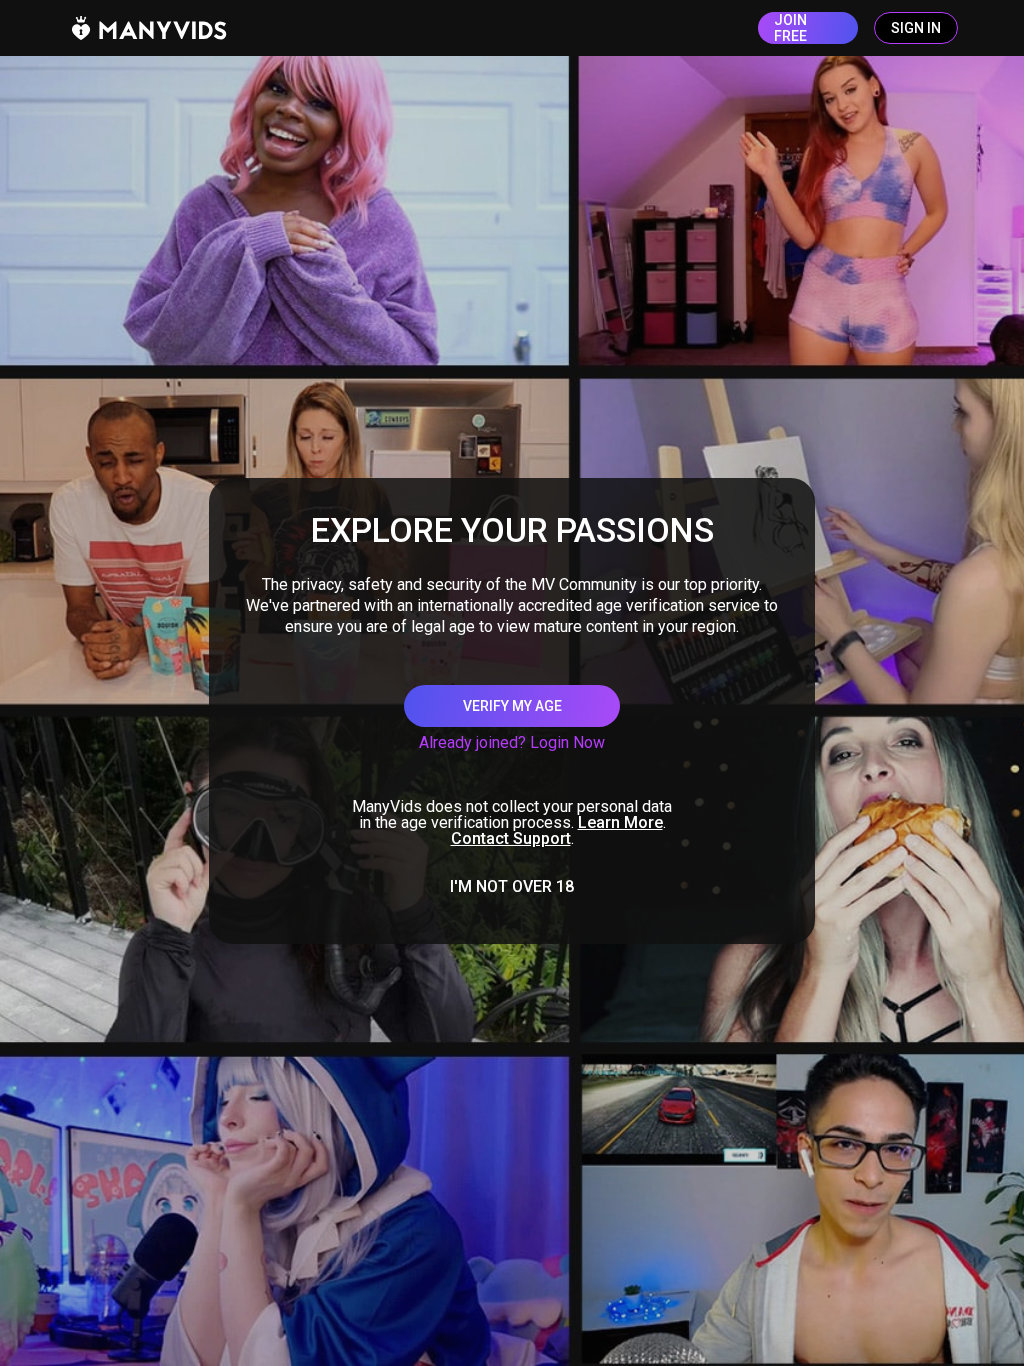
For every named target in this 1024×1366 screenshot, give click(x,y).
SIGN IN (916, 28)
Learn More (620, 822)
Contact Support (511, 838)
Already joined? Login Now (512, 742)
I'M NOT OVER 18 (512, 887)
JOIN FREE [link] (790, 28)
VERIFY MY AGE (512, 706)
